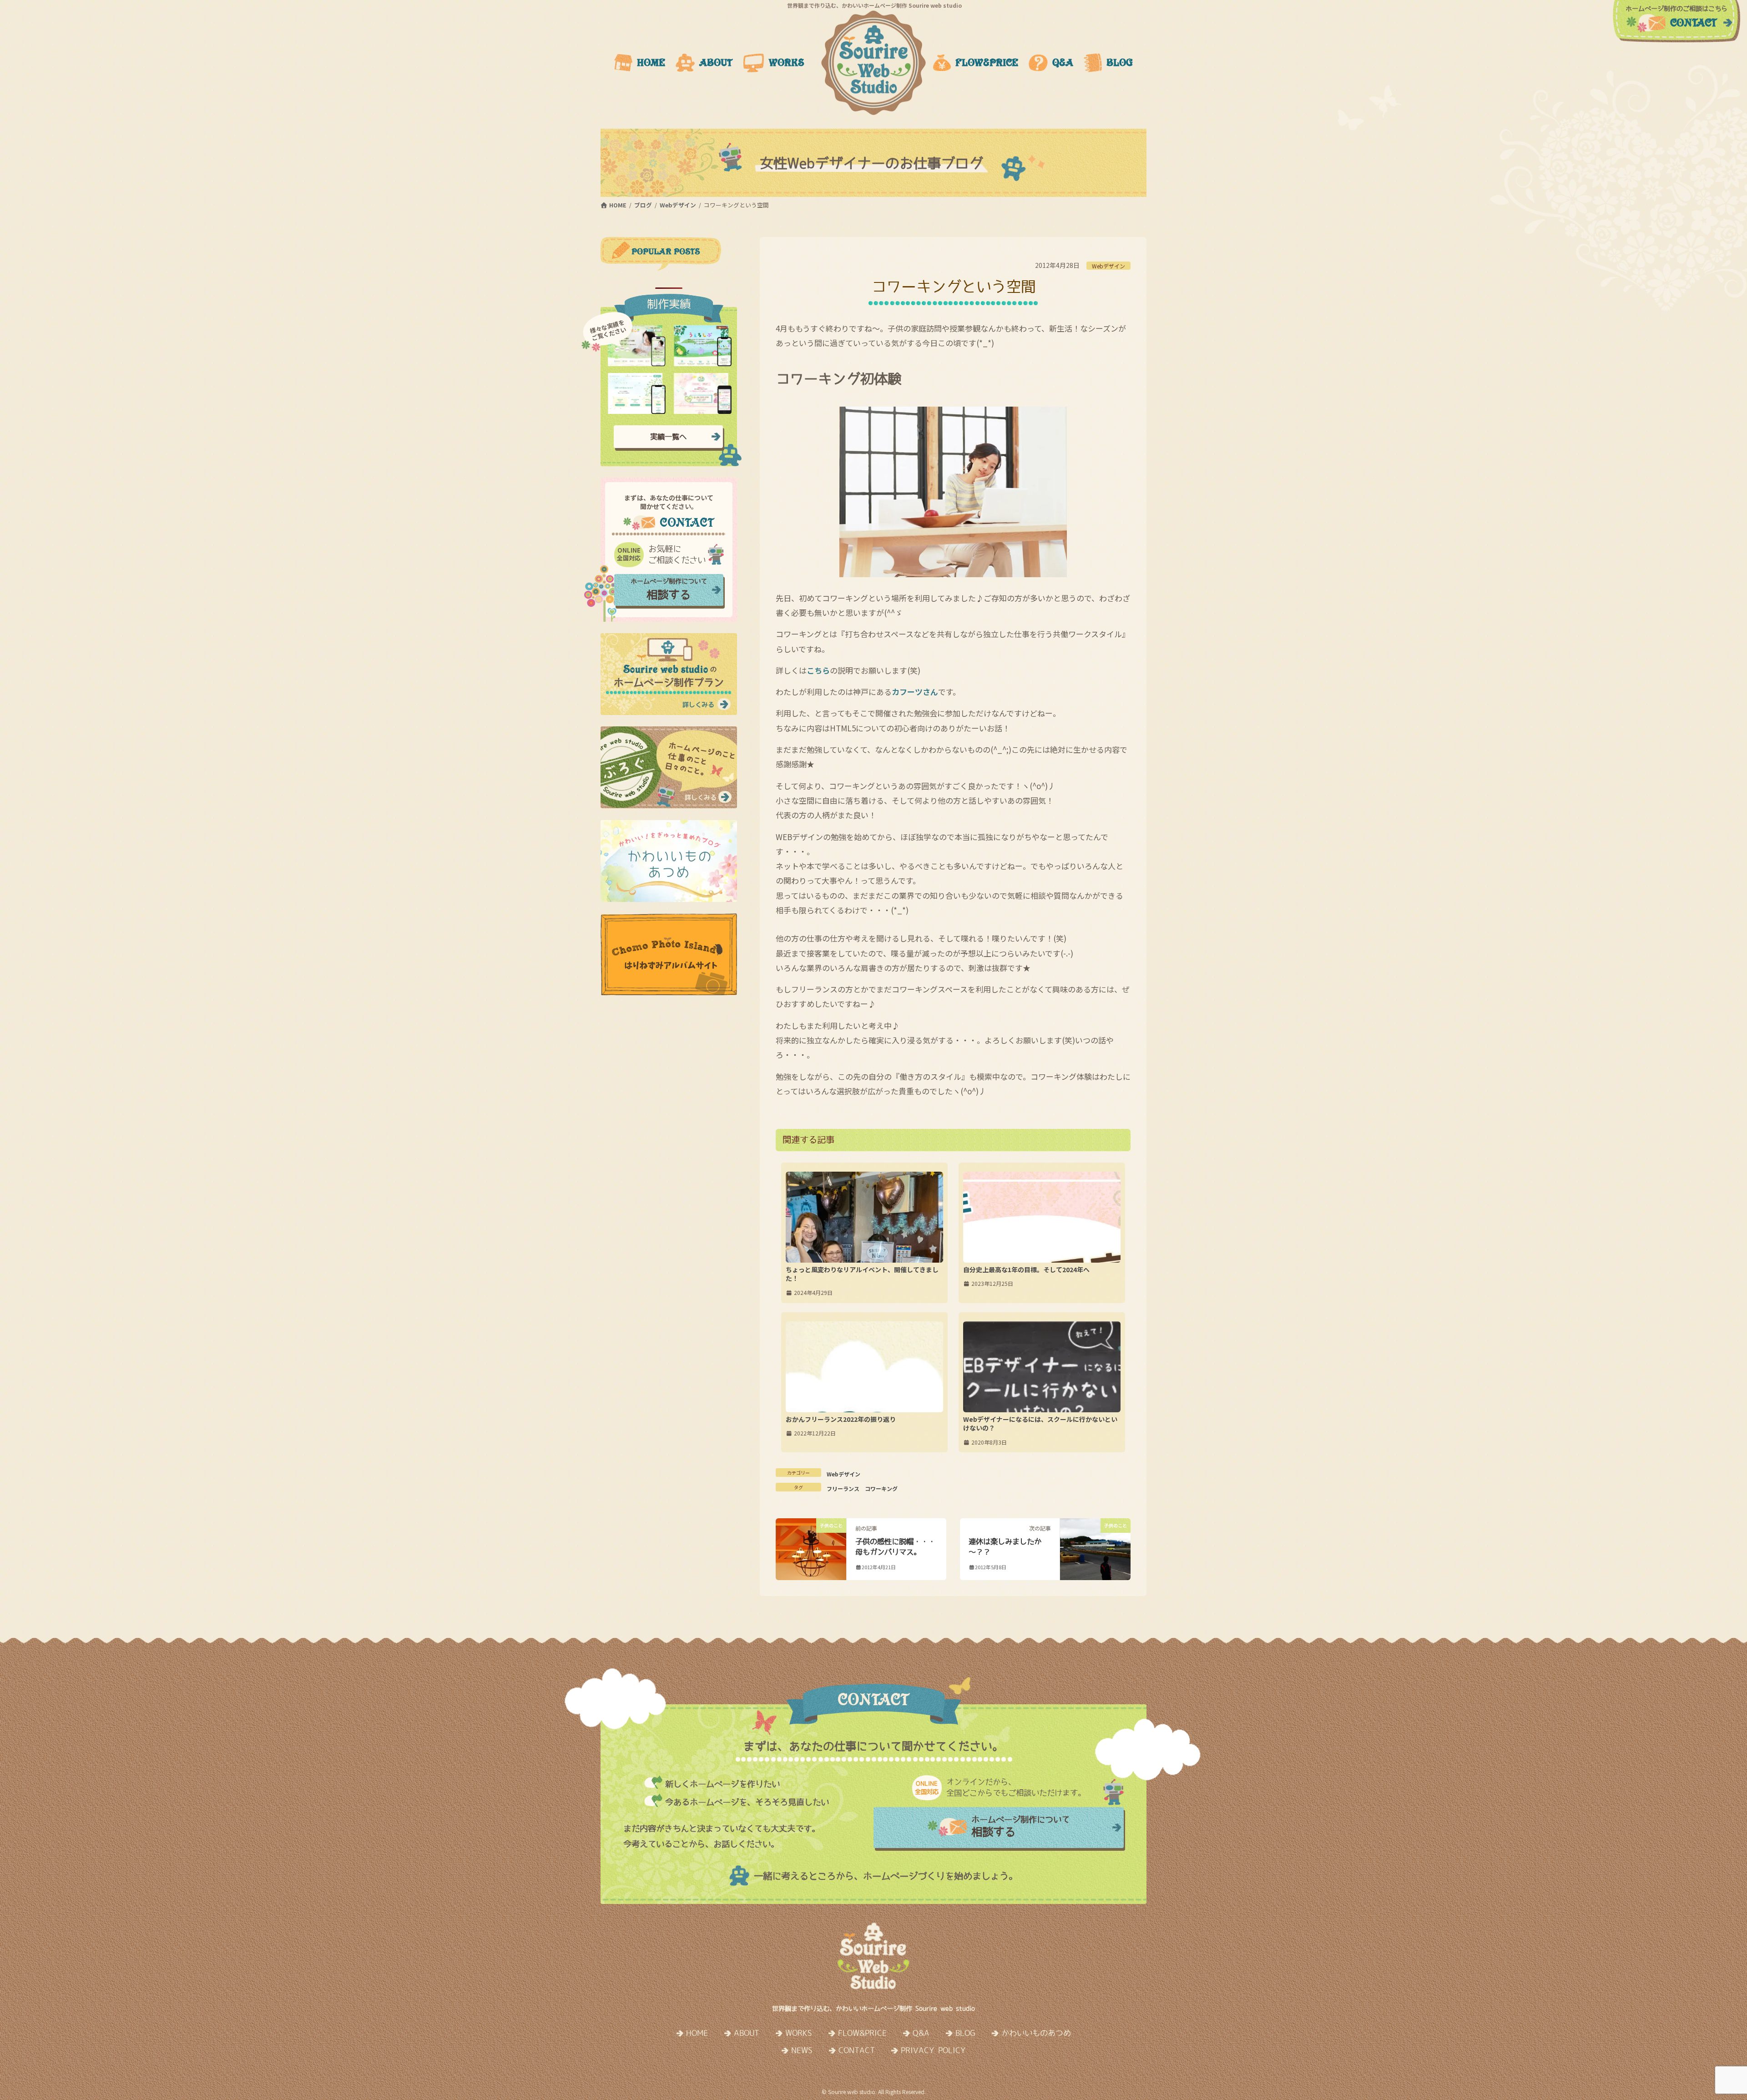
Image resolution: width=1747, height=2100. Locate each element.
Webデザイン (1108, 266)
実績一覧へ (668, 437)
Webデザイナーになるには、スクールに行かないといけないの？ (1040, 1424)
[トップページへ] (873, 63)
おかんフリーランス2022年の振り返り (841, 1419)
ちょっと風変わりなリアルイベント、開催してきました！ (862, 1274)
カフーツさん (915, 692)
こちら (818, 670)
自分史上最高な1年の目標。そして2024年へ (1026, 1269)
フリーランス (843, 1488)
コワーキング (881, 1488)
